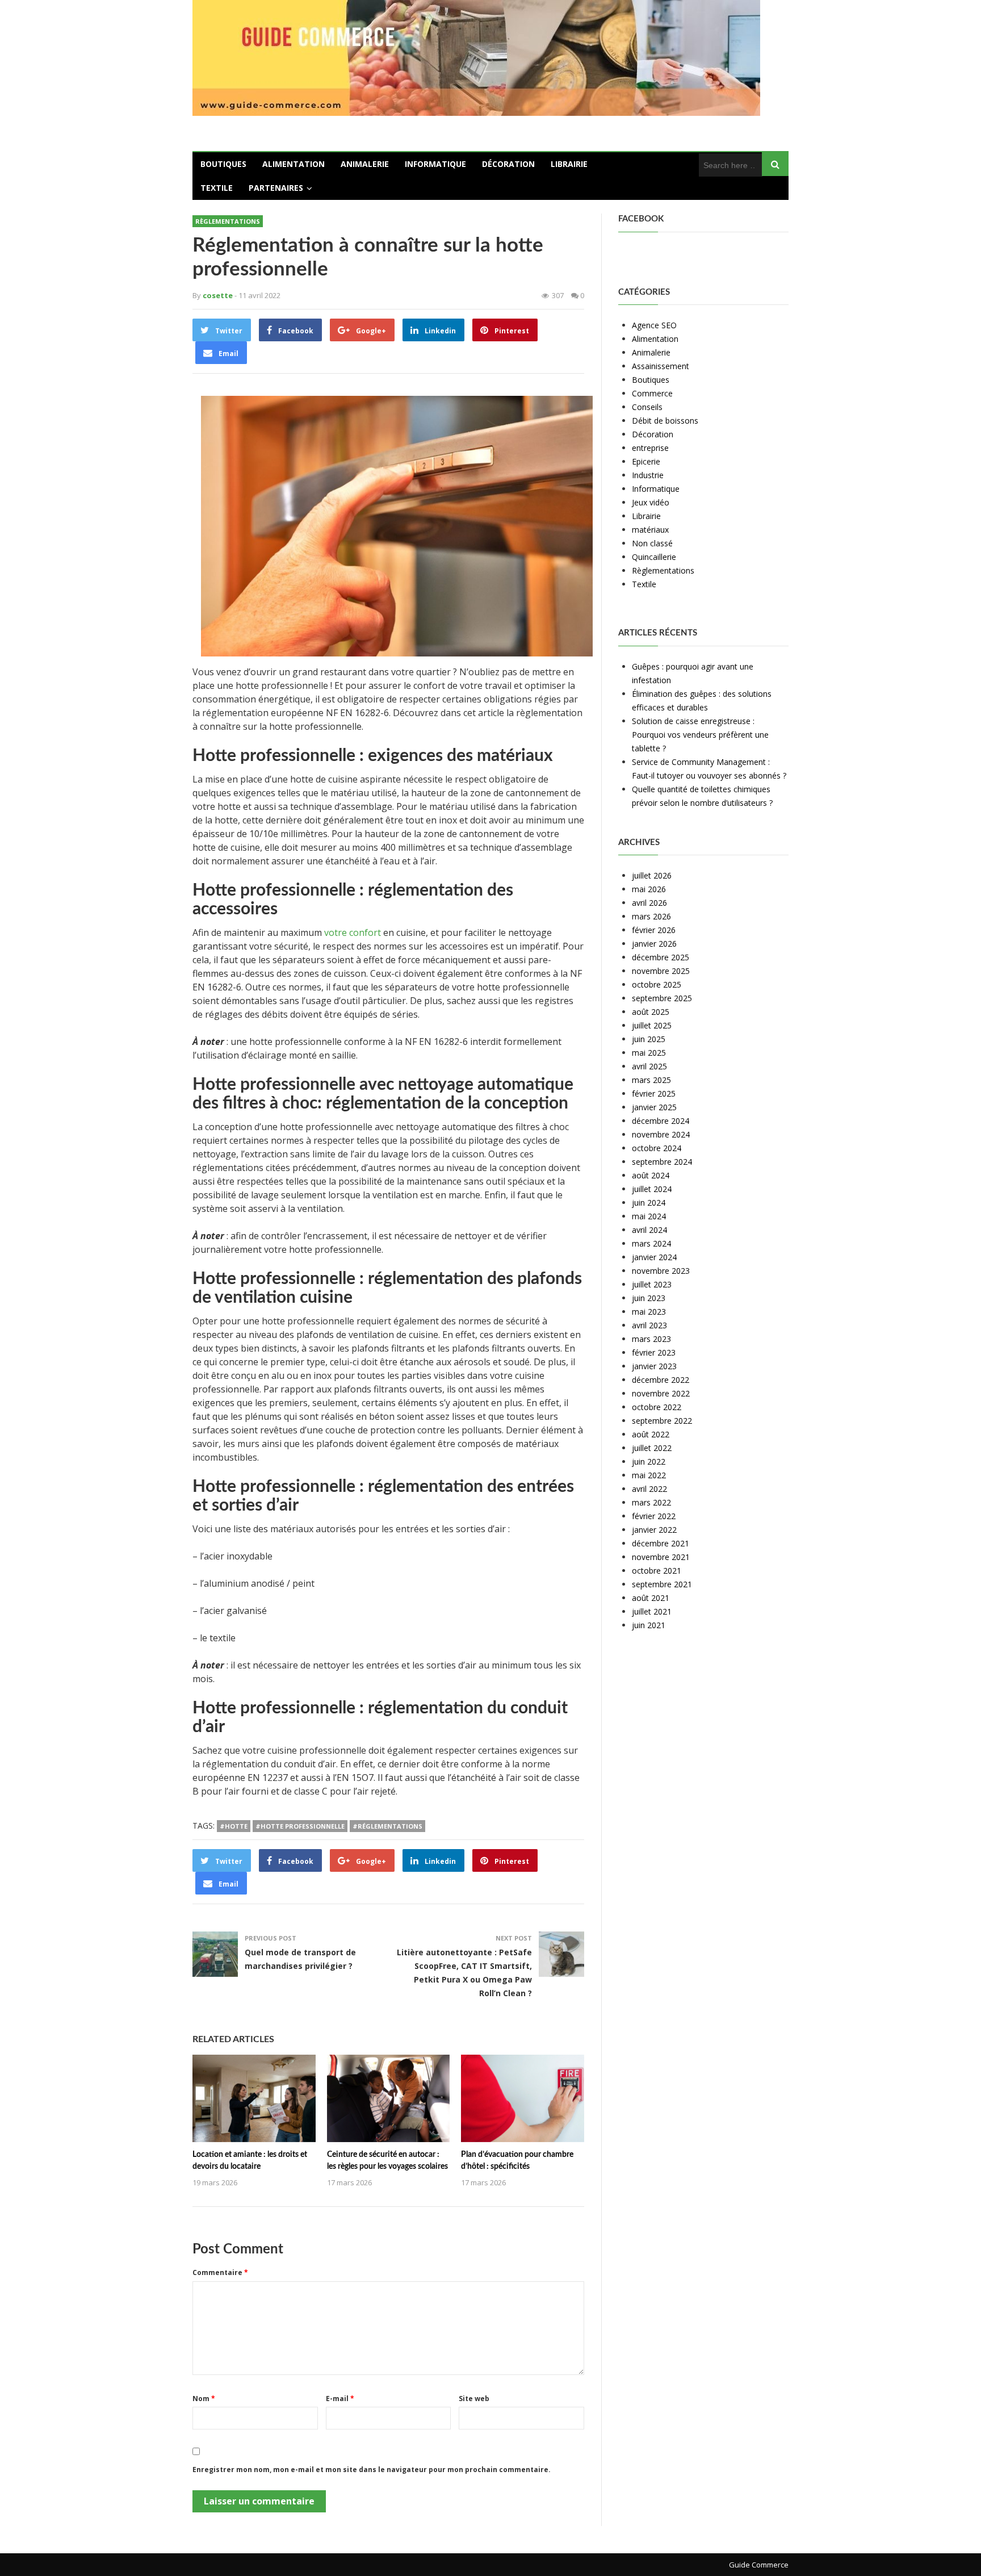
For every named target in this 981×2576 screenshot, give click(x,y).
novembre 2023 (661, 1271)
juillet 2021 (652, 1611)
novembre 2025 (661, 971)
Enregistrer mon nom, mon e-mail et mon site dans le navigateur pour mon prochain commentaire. (372, 2470)
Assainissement (661, 366)
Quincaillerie (654, 557)
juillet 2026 (652, 875)
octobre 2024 (657, 1148)
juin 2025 (649, 1039)
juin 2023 (649, 1298)
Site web (474, 2399)
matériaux (650, 530)
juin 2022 (649, 1461)
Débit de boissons (665, 421)
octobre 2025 (657, 984)
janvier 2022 (654, 1530)
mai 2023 (649, 1312)
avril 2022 (649, 1489)
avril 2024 (649, 1230)
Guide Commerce (759, 2565)
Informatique (435, 164)
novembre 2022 (661, 1393)
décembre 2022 (661, 1380)
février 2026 (654, 930)
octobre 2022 (657, 1407)
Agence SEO (654, 325)
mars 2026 (651, 916)
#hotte (234, 1826)
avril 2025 (649, 1066)
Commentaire (220, 2272)
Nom (204, 2399)
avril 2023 (649, 1325)
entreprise (650, 448)
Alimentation (294, 164)
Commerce (652, 393)
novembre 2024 (661, 1134)
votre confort (354, 932)
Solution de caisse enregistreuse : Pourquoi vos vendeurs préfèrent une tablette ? (700, 735)
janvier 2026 (654, 944)
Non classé (652, 543)
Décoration (508, 164)
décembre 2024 (661, 1121)
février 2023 (654, 1352)
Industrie (648, 475)
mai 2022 (649, 1475)
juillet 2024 (652, 1189)
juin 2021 (649, 1625)
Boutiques (223, 164)
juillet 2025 (652, 1025)
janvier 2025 (654, 1107)
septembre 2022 (662, 1421)
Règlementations (228, 221)
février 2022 (654, 1516)
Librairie (569, 164)
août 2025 (651, 1012)
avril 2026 (649, 903)
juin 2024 (649, 1203)
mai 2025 (649, 1053)
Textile (217, 188)
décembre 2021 (661, 1543)
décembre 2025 (661, 957)
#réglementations (387, 1826)
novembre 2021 (661, 1557)
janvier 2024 (654, 1257)
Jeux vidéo (651, 502)
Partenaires (276, 188)
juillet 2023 (652, 1284)
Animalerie (365, 164)
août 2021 (651, 1598)
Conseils (647, 407)
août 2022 (651, 1434)
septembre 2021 (662, 1584)
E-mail (340, 2399)
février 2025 (654, 1093)
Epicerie (646, 461)
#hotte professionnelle (300, 1826)
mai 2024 (649, 1216)
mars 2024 (651, 1243)
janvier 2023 (654, 1366)
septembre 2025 (662, 998)
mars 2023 (651, 1339)
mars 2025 (651, 1080)
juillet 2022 (652, 1448)
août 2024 (651, 1175)
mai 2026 (649, 889)
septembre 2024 (662, 1162)
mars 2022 (651, 1502)
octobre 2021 (657, 1571)
